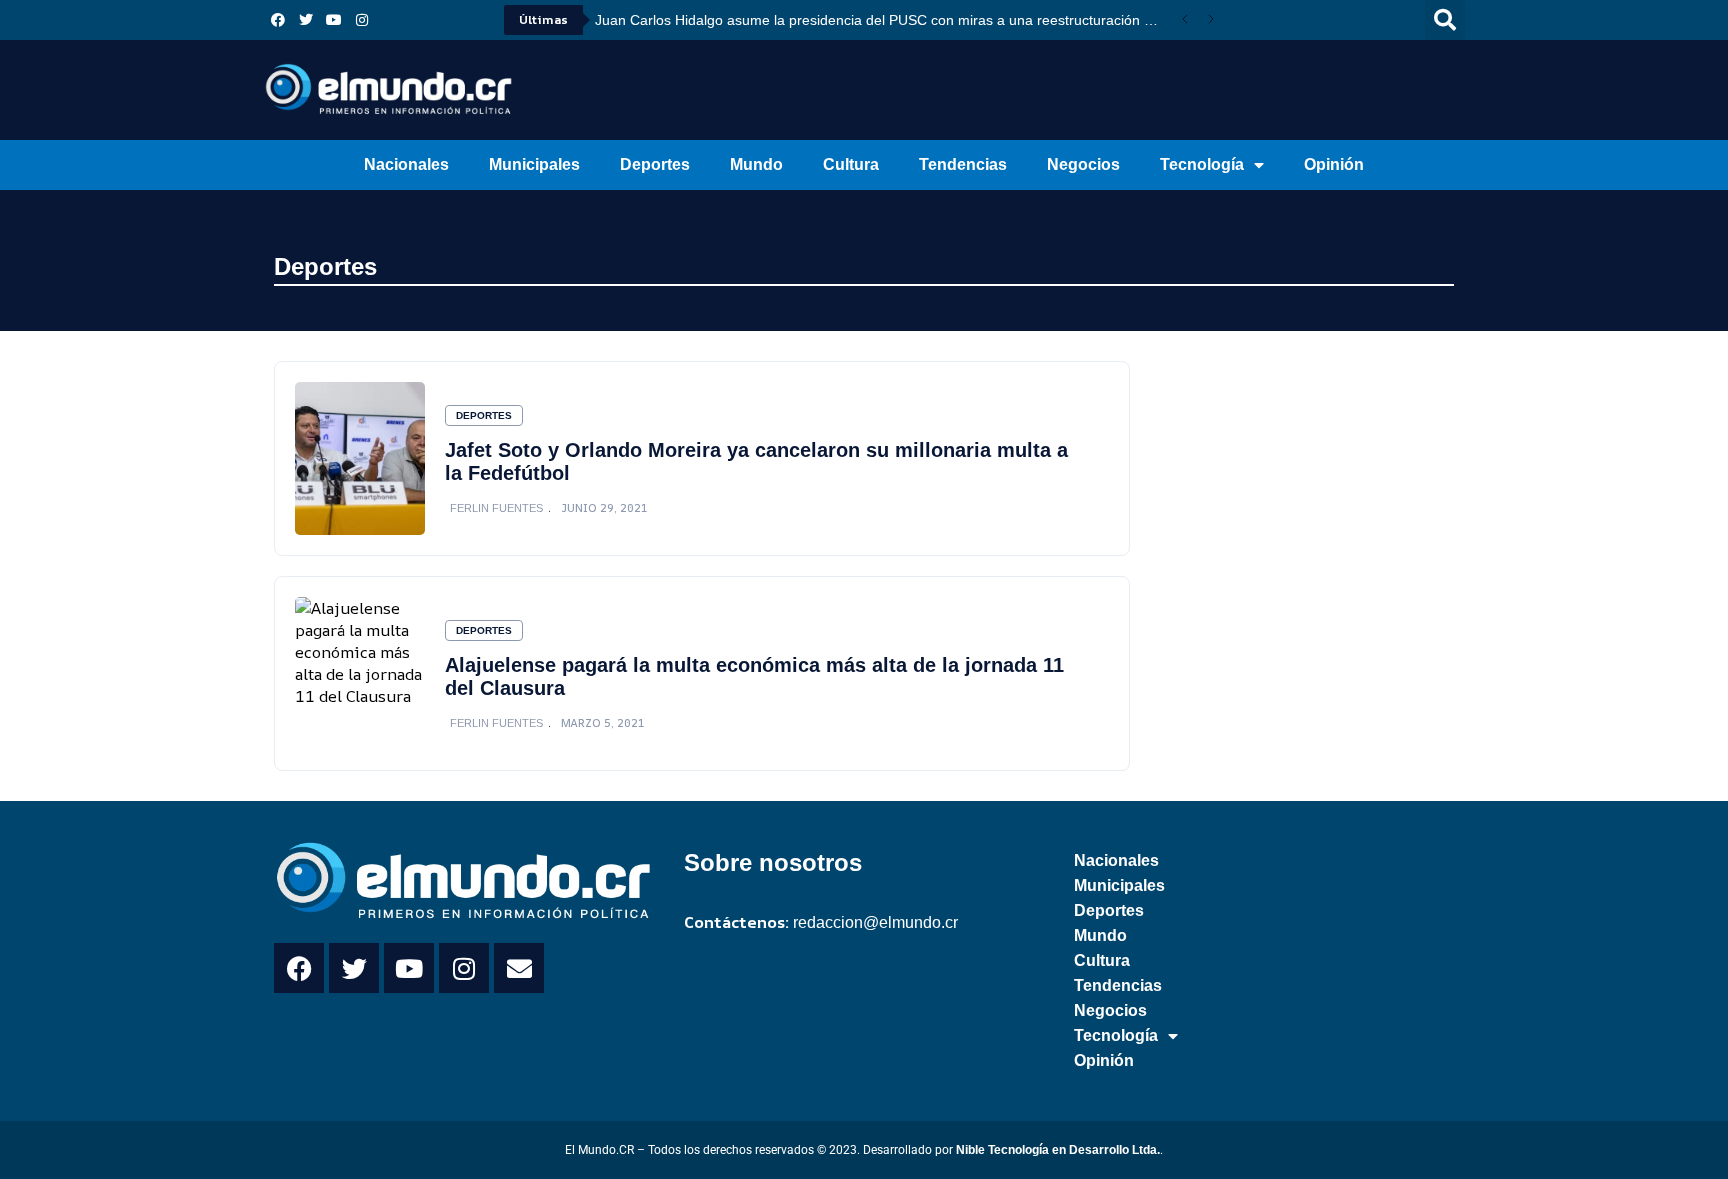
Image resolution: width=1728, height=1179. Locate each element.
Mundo (756, 164)
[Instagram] (362, 20)
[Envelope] (519, 968)
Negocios (1083, 164)
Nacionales (406, 164)
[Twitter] (306, 20)
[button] (1445, 20)
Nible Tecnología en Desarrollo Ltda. (1058, 1150)
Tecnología (1202, 164)
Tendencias (963, 164)
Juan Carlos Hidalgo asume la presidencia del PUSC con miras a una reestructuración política (883, 20)
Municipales (534, 164)
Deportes (655, 164)
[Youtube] (334, 20)
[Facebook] (278, 20)
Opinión (1334, 164)
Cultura (851, 164)
